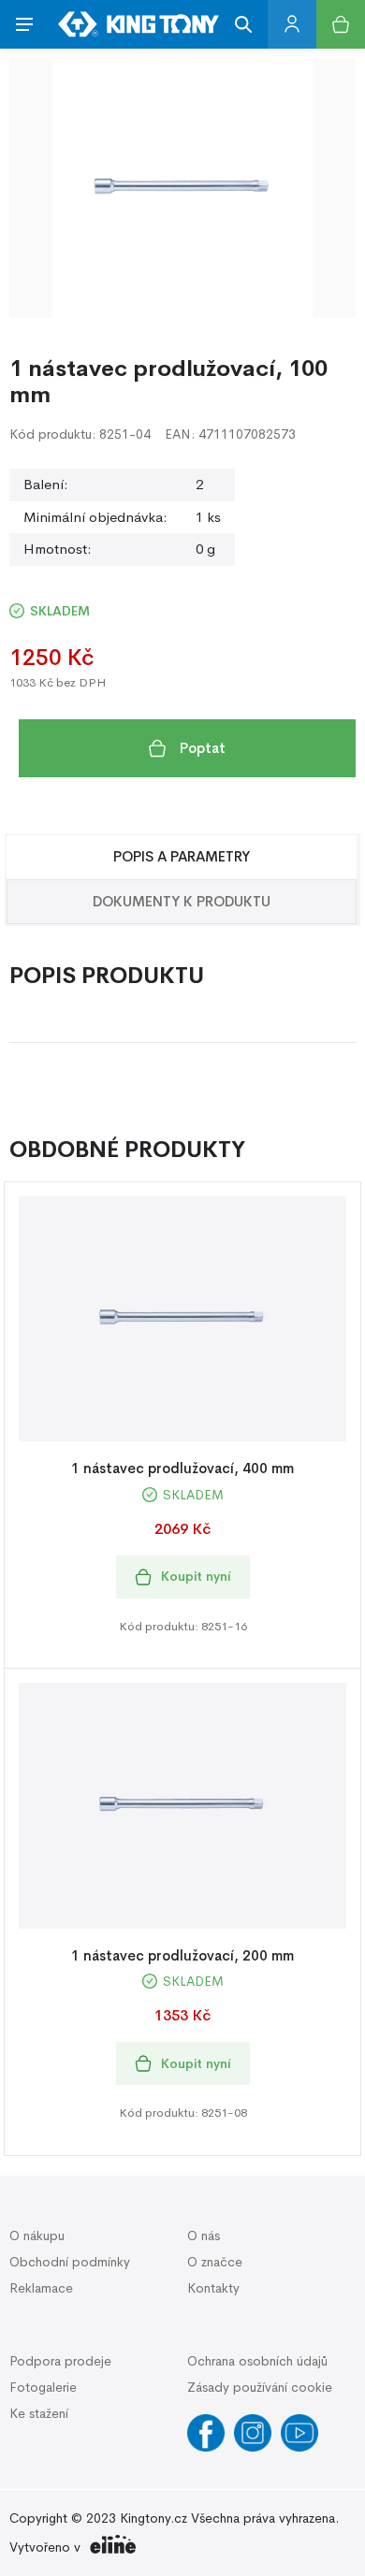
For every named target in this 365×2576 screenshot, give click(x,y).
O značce (215, 2262)
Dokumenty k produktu (182, 901)
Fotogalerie (43, 2387)
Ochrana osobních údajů (257, 2361)
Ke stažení (39, 2413)
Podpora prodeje (60, 2361)
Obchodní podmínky (70, 2262)
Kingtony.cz (153, 2518)
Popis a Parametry (182, 856)
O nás (204, 2236)
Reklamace (41, 2288)
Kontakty (213, 2288)
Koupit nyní (196, 1576)
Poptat (203, 748)
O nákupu (37, 2236)
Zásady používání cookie (260, 2387)
